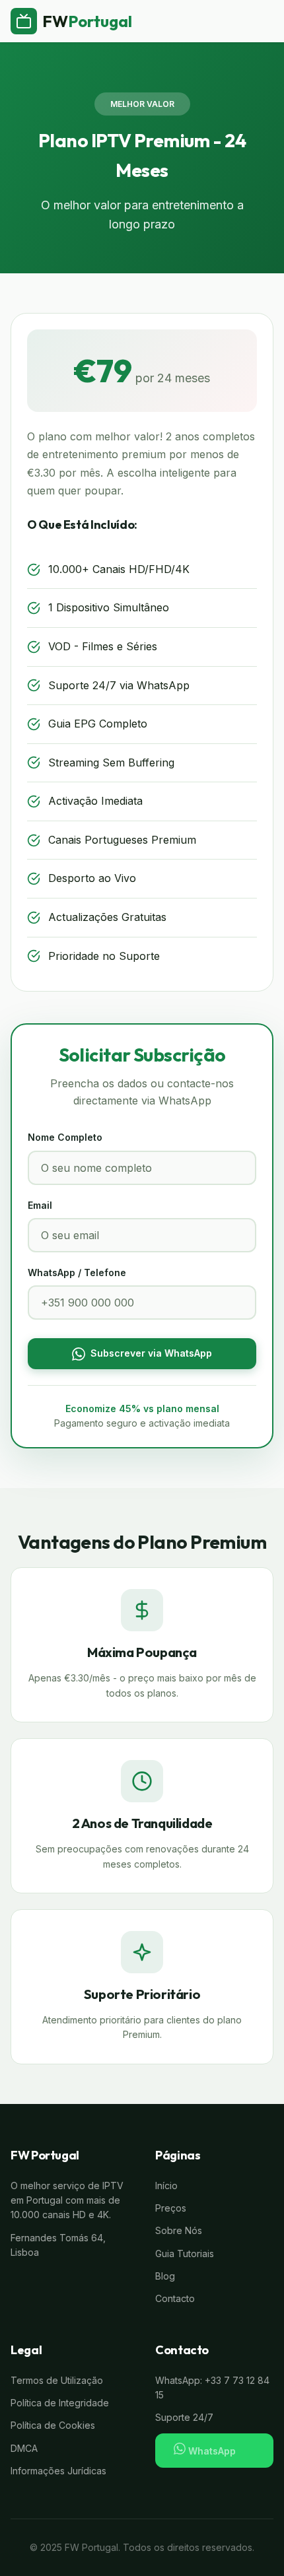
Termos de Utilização (57, 2380)
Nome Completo (65, 1137)
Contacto (175, 2298)
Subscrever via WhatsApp (151, 1353)
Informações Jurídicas (58, 2471)
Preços (171, 2208)
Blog (165, 2276)
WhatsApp (211, 2451)
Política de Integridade (60, 2403)
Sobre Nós (179, 2230)
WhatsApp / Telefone (77, 1272)
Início (166, 2186)
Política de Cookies (53, 2425)
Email (40, 1205)
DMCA (24, 2448)
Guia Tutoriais (185, 2254)
